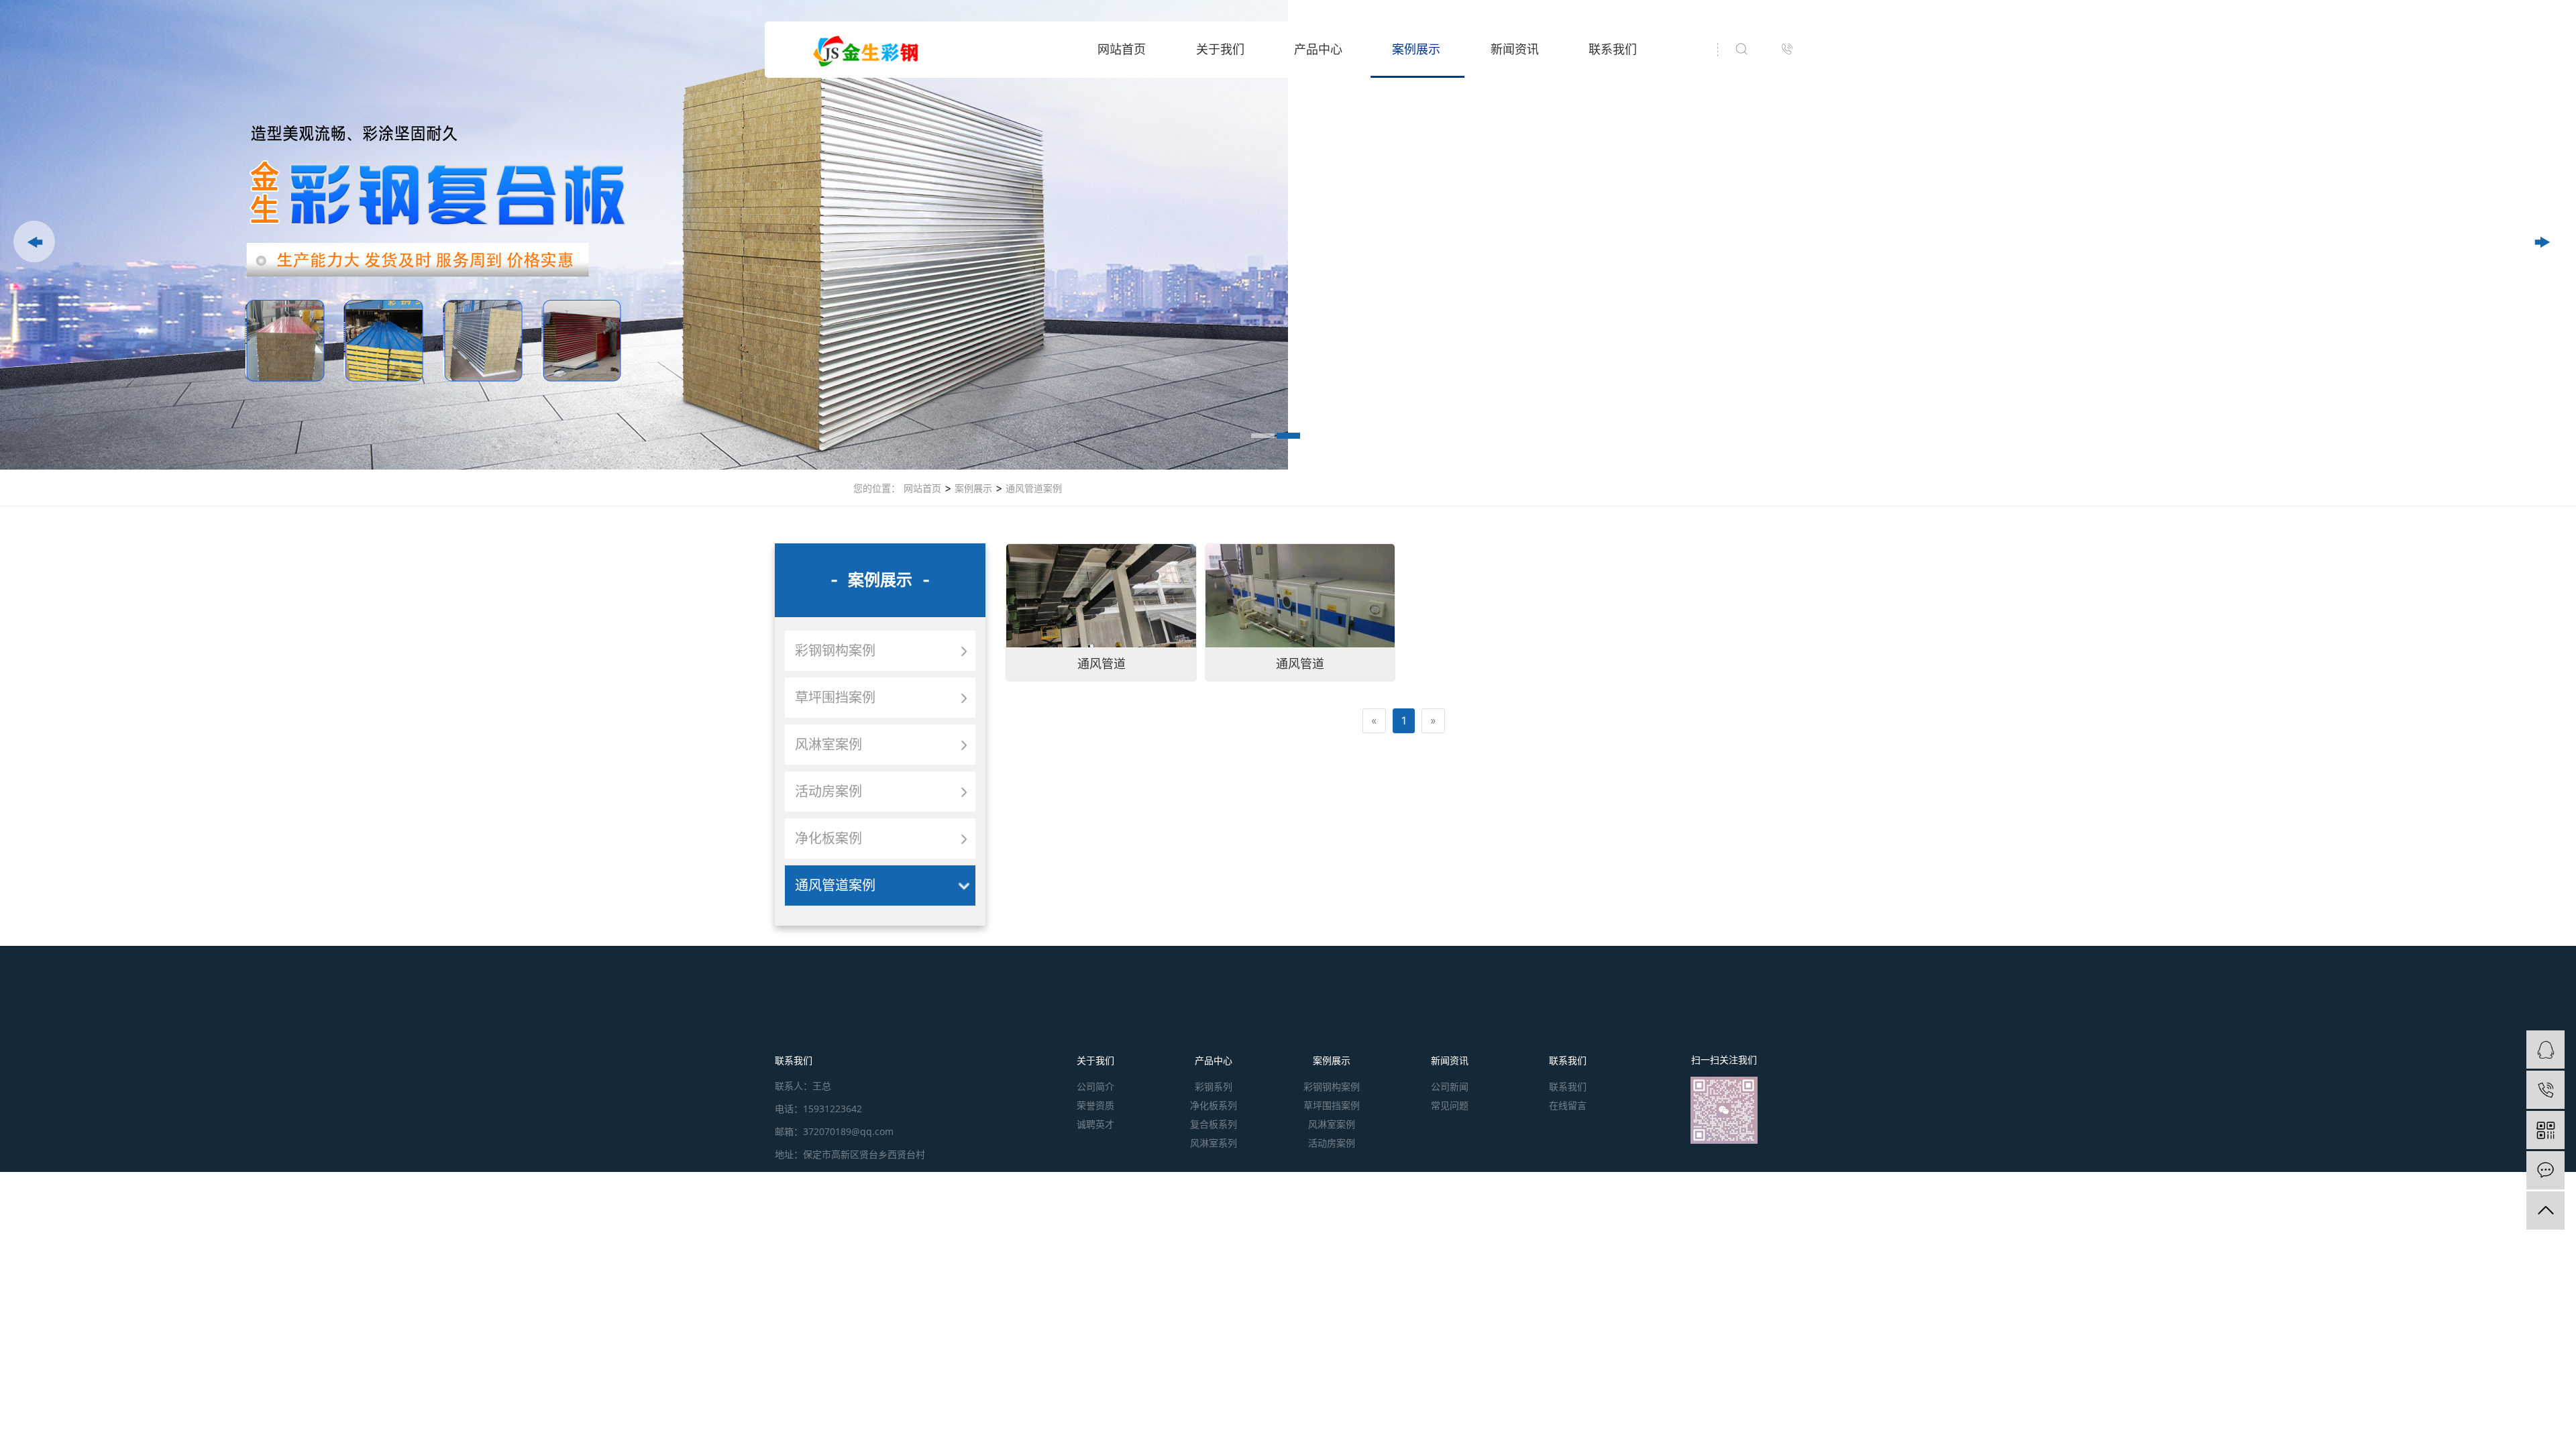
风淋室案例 (828, 745)
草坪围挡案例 (835, 698)
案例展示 (1416, 49)
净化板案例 (828, 839)
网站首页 (1122, 49)
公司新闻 (1450, 1086)
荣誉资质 (1095, 1105)
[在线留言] (2545, 1170)
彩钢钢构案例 (835, 651)
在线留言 (1568, 1105)
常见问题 (1450, 1105)
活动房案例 (828, 792)
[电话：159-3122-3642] (2545, 1090)
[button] (34, 241)
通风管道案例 (1032, 488)
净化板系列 (1214, 1105)
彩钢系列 (1214, 1086)
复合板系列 (1214, 1124)
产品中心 (1318, 49)
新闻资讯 (1515, 49)
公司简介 (1095, 1086)
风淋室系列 (1214, 1143)
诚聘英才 (1095, 1124)
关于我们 (1220, 49)
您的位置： (877, 488)
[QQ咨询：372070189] (2545, 1050)
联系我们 (1613, 49)
